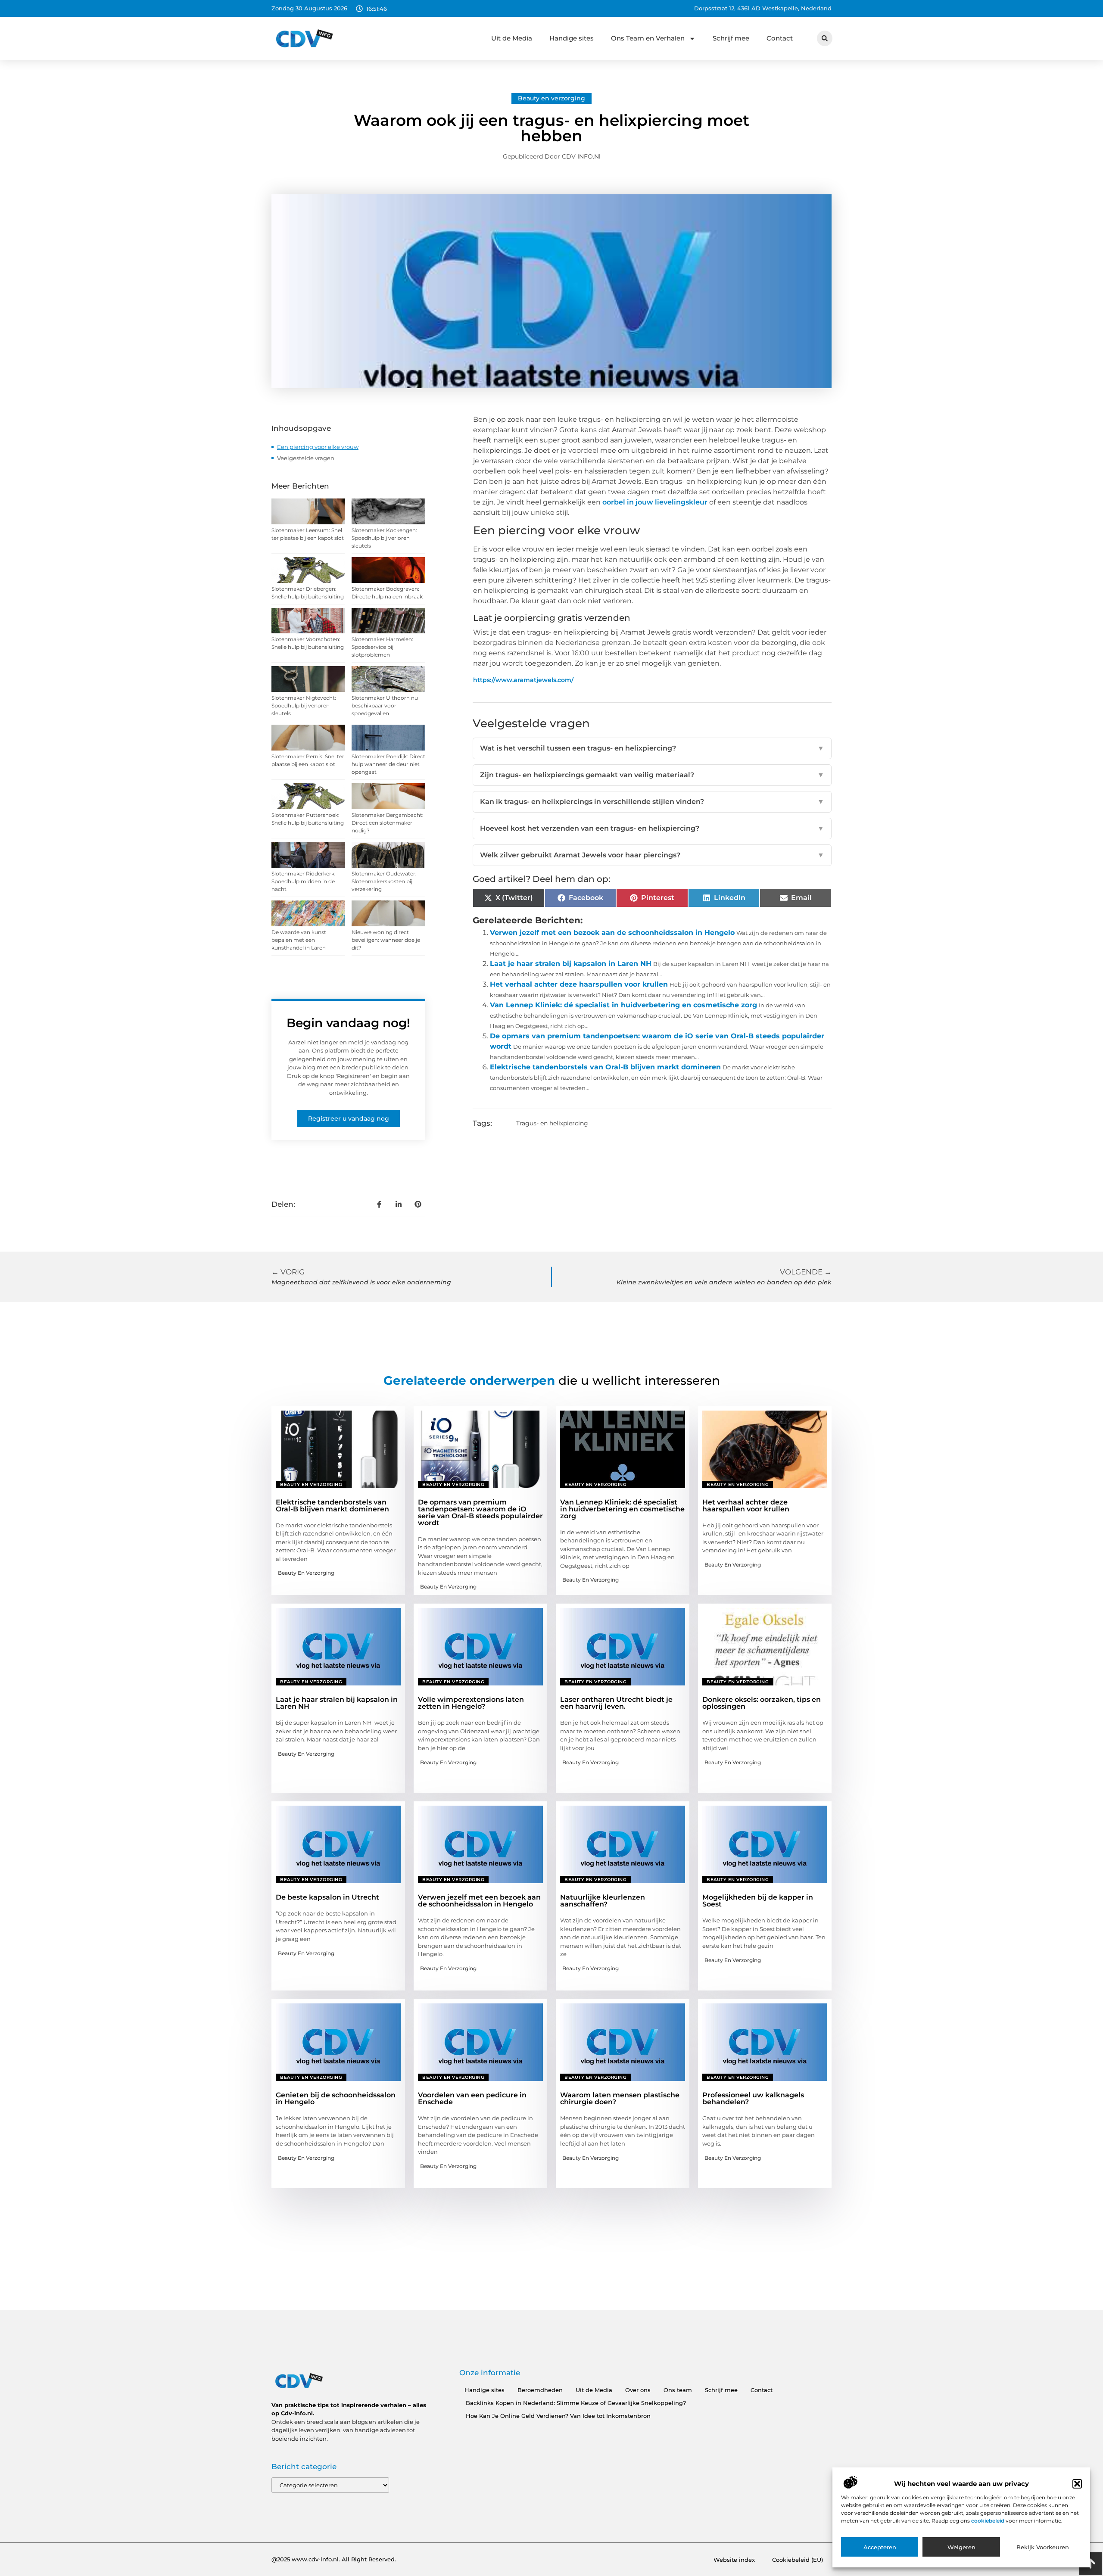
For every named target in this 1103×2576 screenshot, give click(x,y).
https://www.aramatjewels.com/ (523, 680)
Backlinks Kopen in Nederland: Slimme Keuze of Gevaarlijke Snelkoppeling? (576, 2403)
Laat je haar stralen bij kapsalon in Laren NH (571, 964)
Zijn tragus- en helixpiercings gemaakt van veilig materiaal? (652, 775)
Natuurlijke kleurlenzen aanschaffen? (603, 1901)
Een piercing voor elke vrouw (318, 447)
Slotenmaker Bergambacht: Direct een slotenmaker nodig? (388, 823)
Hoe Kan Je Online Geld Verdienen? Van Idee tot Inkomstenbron (558, 2416)
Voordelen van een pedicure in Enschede (472, 2098)
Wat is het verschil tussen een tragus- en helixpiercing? (652, 748)
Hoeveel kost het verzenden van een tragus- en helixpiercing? (652, 828)
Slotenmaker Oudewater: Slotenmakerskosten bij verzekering (384, 881)
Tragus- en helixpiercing (552, 1123)
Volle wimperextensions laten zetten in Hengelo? (471, 1703)
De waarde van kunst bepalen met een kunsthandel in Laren (299, 940)
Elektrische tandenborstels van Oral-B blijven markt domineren (605, 1067)
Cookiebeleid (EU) (798, 2560)
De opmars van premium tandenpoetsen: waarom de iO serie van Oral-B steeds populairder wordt (480, 1512)
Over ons (638, 2390)
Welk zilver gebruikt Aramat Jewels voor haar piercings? (652, 855)
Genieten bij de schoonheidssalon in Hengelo (336, 2098)
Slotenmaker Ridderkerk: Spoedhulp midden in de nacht (304, 881)
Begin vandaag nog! (348, 1023)
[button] (1077, 2484)
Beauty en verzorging (551, 98)
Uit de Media (512, 38)
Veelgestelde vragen (306, 458)
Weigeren (961, 2547)
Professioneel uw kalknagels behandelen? (753, 2098)
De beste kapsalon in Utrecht (327, 1897)
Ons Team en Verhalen (648, 38)
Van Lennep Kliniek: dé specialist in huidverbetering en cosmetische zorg (623, 1005)
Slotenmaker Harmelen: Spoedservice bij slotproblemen (382, 647)
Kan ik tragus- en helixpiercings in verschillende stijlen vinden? (652, 802)
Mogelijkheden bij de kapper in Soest (758, 1901)
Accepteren (880, 2547)
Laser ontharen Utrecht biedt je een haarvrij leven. (616, 1703)
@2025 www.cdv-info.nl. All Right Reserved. (334, 2559)
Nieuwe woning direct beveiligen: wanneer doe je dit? (386, 940)
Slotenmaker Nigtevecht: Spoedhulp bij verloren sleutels (304, 706)
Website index (734, 2560)
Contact (780, 38)
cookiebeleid (988, 2521)
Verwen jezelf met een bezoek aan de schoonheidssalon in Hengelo (612, 933)
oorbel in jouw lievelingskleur (655, 502)
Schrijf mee (731, 38)
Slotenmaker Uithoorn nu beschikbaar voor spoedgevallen (385, 706)
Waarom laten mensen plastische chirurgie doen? (620, 2098)
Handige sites (572, 38)
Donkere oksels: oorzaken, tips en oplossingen (762, 1703)
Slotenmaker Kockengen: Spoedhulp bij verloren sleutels (384, 538)
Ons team (678, 2390)
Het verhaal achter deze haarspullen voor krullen (579, 984)
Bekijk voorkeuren (1043, 2547)
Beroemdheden (540, 2390)
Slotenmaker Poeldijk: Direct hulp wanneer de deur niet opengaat (388, 764)
